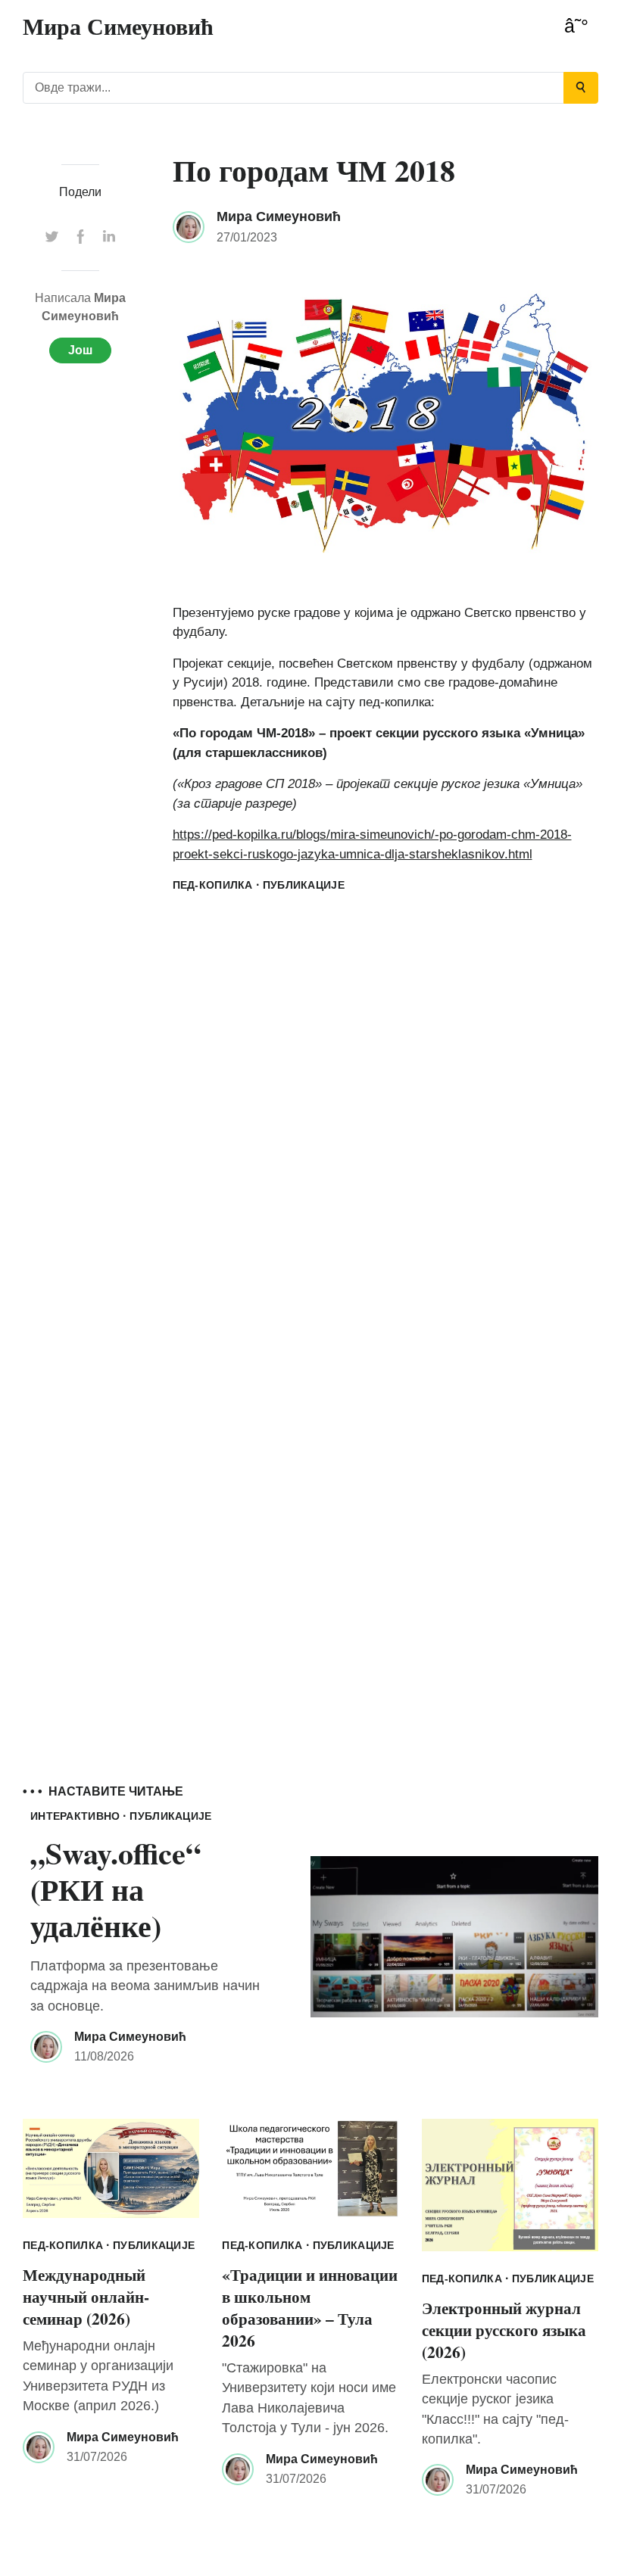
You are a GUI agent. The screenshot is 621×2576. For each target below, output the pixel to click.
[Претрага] (581, 88)
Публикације (304, 885)
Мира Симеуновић (279, 216)
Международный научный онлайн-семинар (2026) (86, 2296)
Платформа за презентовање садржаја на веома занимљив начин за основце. (145, 1986)
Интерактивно (75, 1816)
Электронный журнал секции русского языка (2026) (504, 2330)
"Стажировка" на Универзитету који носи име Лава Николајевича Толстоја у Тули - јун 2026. (309, 2398)
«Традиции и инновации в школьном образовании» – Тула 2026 (310, 2307)
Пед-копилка (213, 885)
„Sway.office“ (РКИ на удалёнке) (115, 1889)
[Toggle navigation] (576, 26)
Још (80, 350)
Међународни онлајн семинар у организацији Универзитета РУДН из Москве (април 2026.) (98, 2376)
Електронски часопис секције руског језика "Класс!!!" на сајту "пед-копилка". (495, 2409)
